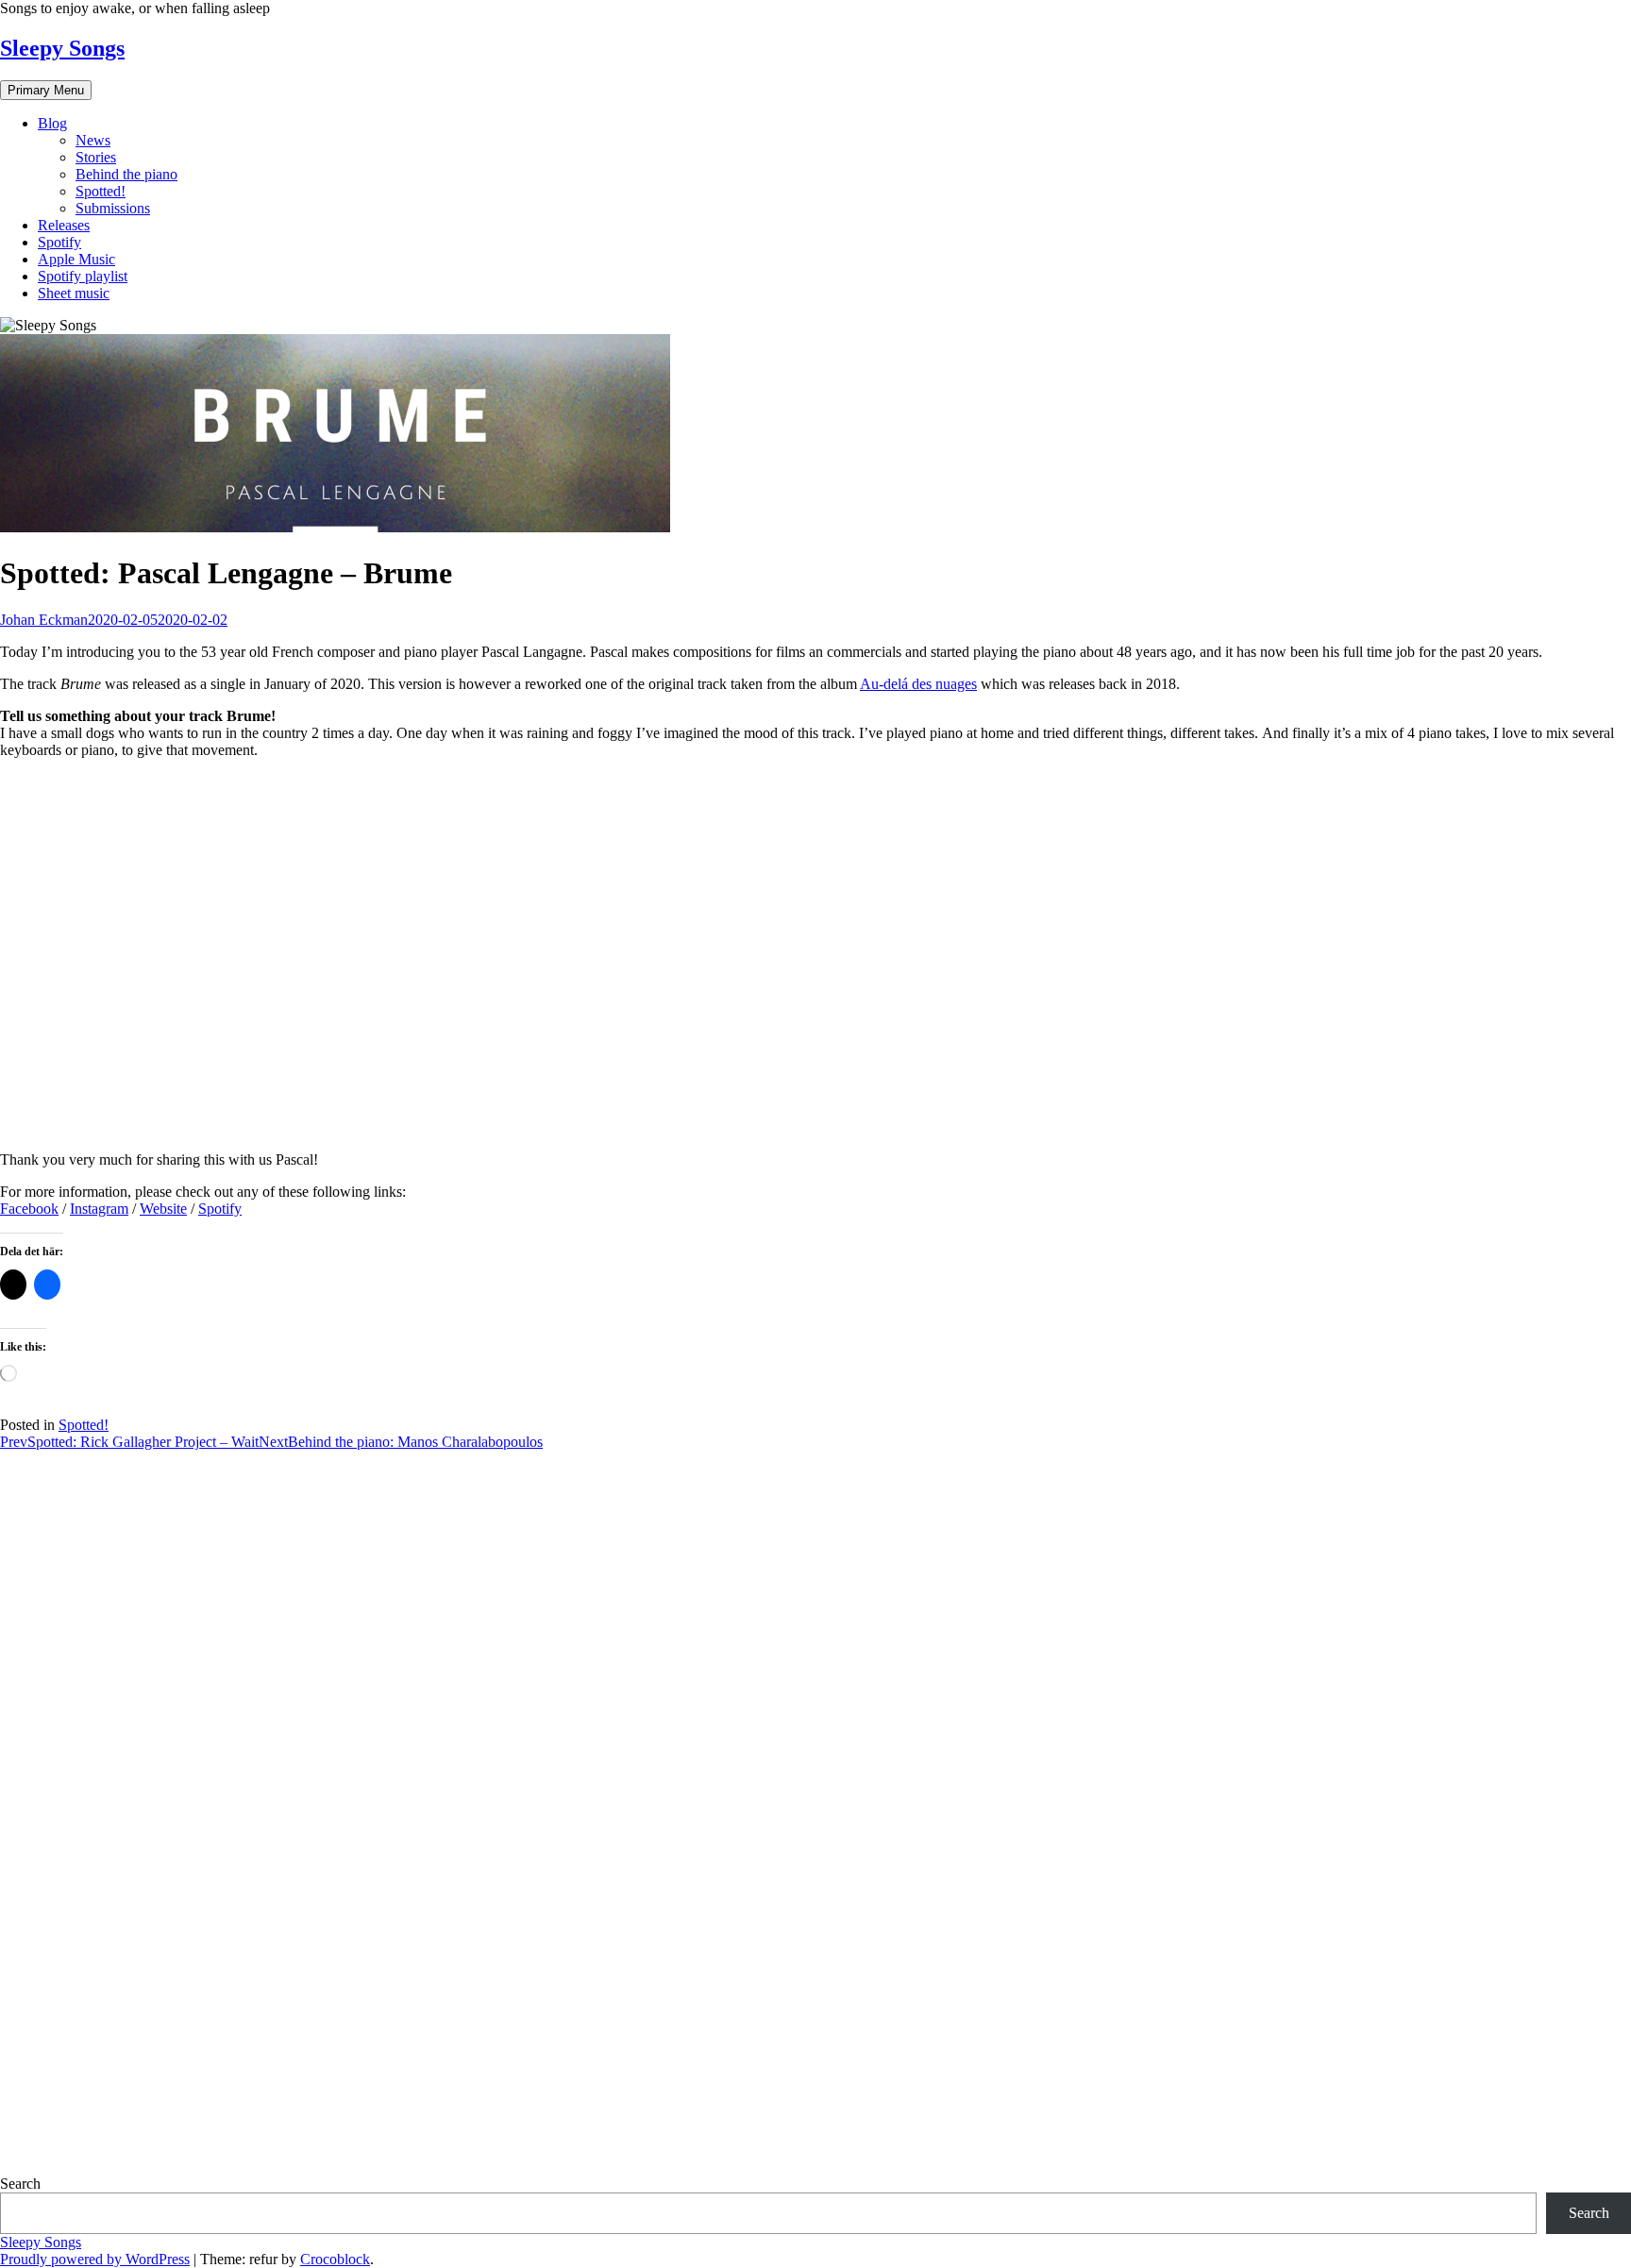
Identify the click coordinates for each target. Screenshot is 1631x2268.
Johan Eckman (44, 620)
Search (20, 2184)
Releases (64, 225)
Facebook (29, 1209)
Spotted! (101, 191)
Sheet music (74, 293)
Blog (52, 123)
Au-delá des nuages (918, 684)
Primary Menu (46, 90)
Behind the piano (126, 174)
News (93, 140)
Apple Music (76, 259)
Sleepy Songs (62, 48)
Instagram (99, 1209)
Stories (96, 157)
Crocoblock (335, 2259)
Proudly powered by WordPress (95, 2259)
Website (163, 1209)
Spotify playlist (83, 276)
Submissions (113, 208)
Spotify (59, 242)
